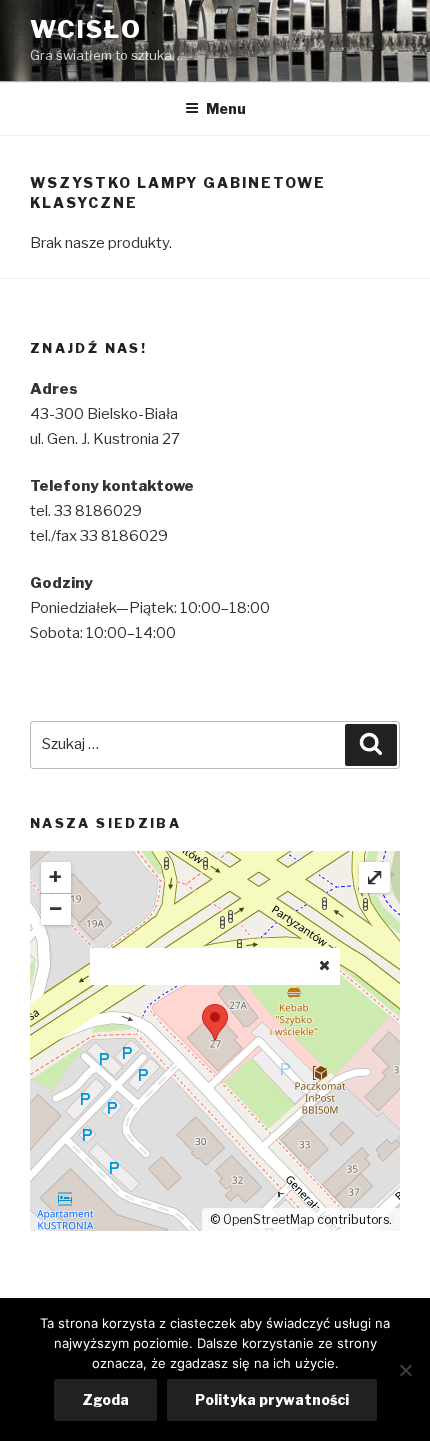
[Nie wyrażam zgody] (405, 1370)
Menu (226, 108)
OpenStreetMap (268, 1219)
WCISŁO (86, 29)
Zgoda (105, 1399)
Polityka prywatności (272, 1399)
